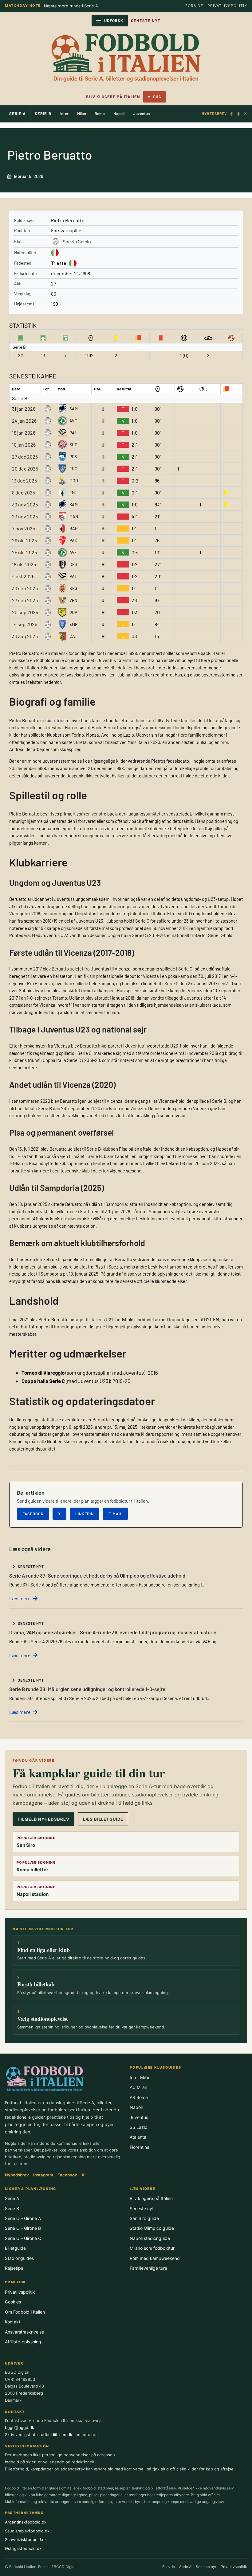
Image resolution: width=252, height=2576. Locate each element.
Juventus (141, 114)
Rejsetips (14, 2268)
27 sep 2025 (25, 600)
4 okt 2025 (23, 576)
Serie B (43, 114)
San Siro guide (144, 2218)
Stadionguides (19, 2258)
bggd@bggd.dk (20, 2427)
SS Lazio (138, 2127)
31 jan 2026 (24, 409)
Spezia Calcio (77, 241)
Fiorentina (140, 2147)
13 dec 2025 (24, 480)
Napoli (119, 114)
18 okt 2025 (24, 564)
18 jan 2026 (24, 433)
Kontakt (13, 2322)
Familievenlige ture (148, 2268)
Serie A (18, 114)
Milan (82, 114)
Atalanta (138, 2137)
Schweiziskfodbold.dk (26, 2539)
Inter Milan (140, 2077)
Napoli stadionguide (150, 2238)
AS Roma (139, 2097)
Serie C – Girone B (23, 2228)
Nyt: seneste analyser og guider (75, 6)
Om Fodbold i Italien (25, 2312)
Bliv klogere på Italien (113, 97)
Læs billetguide (103, 1819)
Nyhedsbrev (214, 114)
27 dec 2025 (25, 457)
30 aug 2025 (25, 636)
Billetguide (15, 2248)
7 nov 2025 (24, 528)
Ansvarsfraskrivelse (24, 2332)
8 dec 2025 (24, 492)
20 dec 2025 (25, 469)
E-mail (115, 1514)
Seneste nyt (142, 2208)
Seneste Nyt (146, 21)
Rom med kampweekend (155, 2258)
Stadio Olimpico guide (152, 2228)
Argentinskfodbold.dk (26, 2522)
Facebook (33, 1514)
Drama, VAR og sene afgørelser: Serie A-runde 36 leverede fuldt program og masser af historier (114, 1632)
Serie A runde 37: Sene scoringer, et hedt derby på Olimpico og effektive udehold (97, 1575)
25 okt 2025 (24, 552)
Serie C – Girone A (23, 2218)
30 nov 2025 (25, 504)
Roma (100, 114)
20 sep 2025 (25, 612)
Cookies (13, 2302)
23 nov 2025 (25, 516)
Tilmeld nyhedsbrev (43, 1819)
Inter (64, 114)
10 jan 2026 (24, 445)
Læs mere (20, 1598)
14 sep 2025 (25, 624)
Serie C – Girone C (23, 2238)
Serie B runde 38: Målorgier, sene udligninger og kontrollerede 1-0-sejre (87, 1689)
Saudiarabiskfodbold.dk (27, 2531)
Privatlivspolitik (227, 6)
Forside (194, 6)
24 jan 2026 (24, 421)
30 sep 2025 (25, 588)
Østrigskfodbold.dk (23, 2548)
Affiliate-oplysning (23, 2342)
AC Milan (138, 2087)
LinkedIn (85, 1514)
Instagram (43, 2175)
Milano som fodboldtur (152, 2248)
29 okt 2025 (24, 540)
